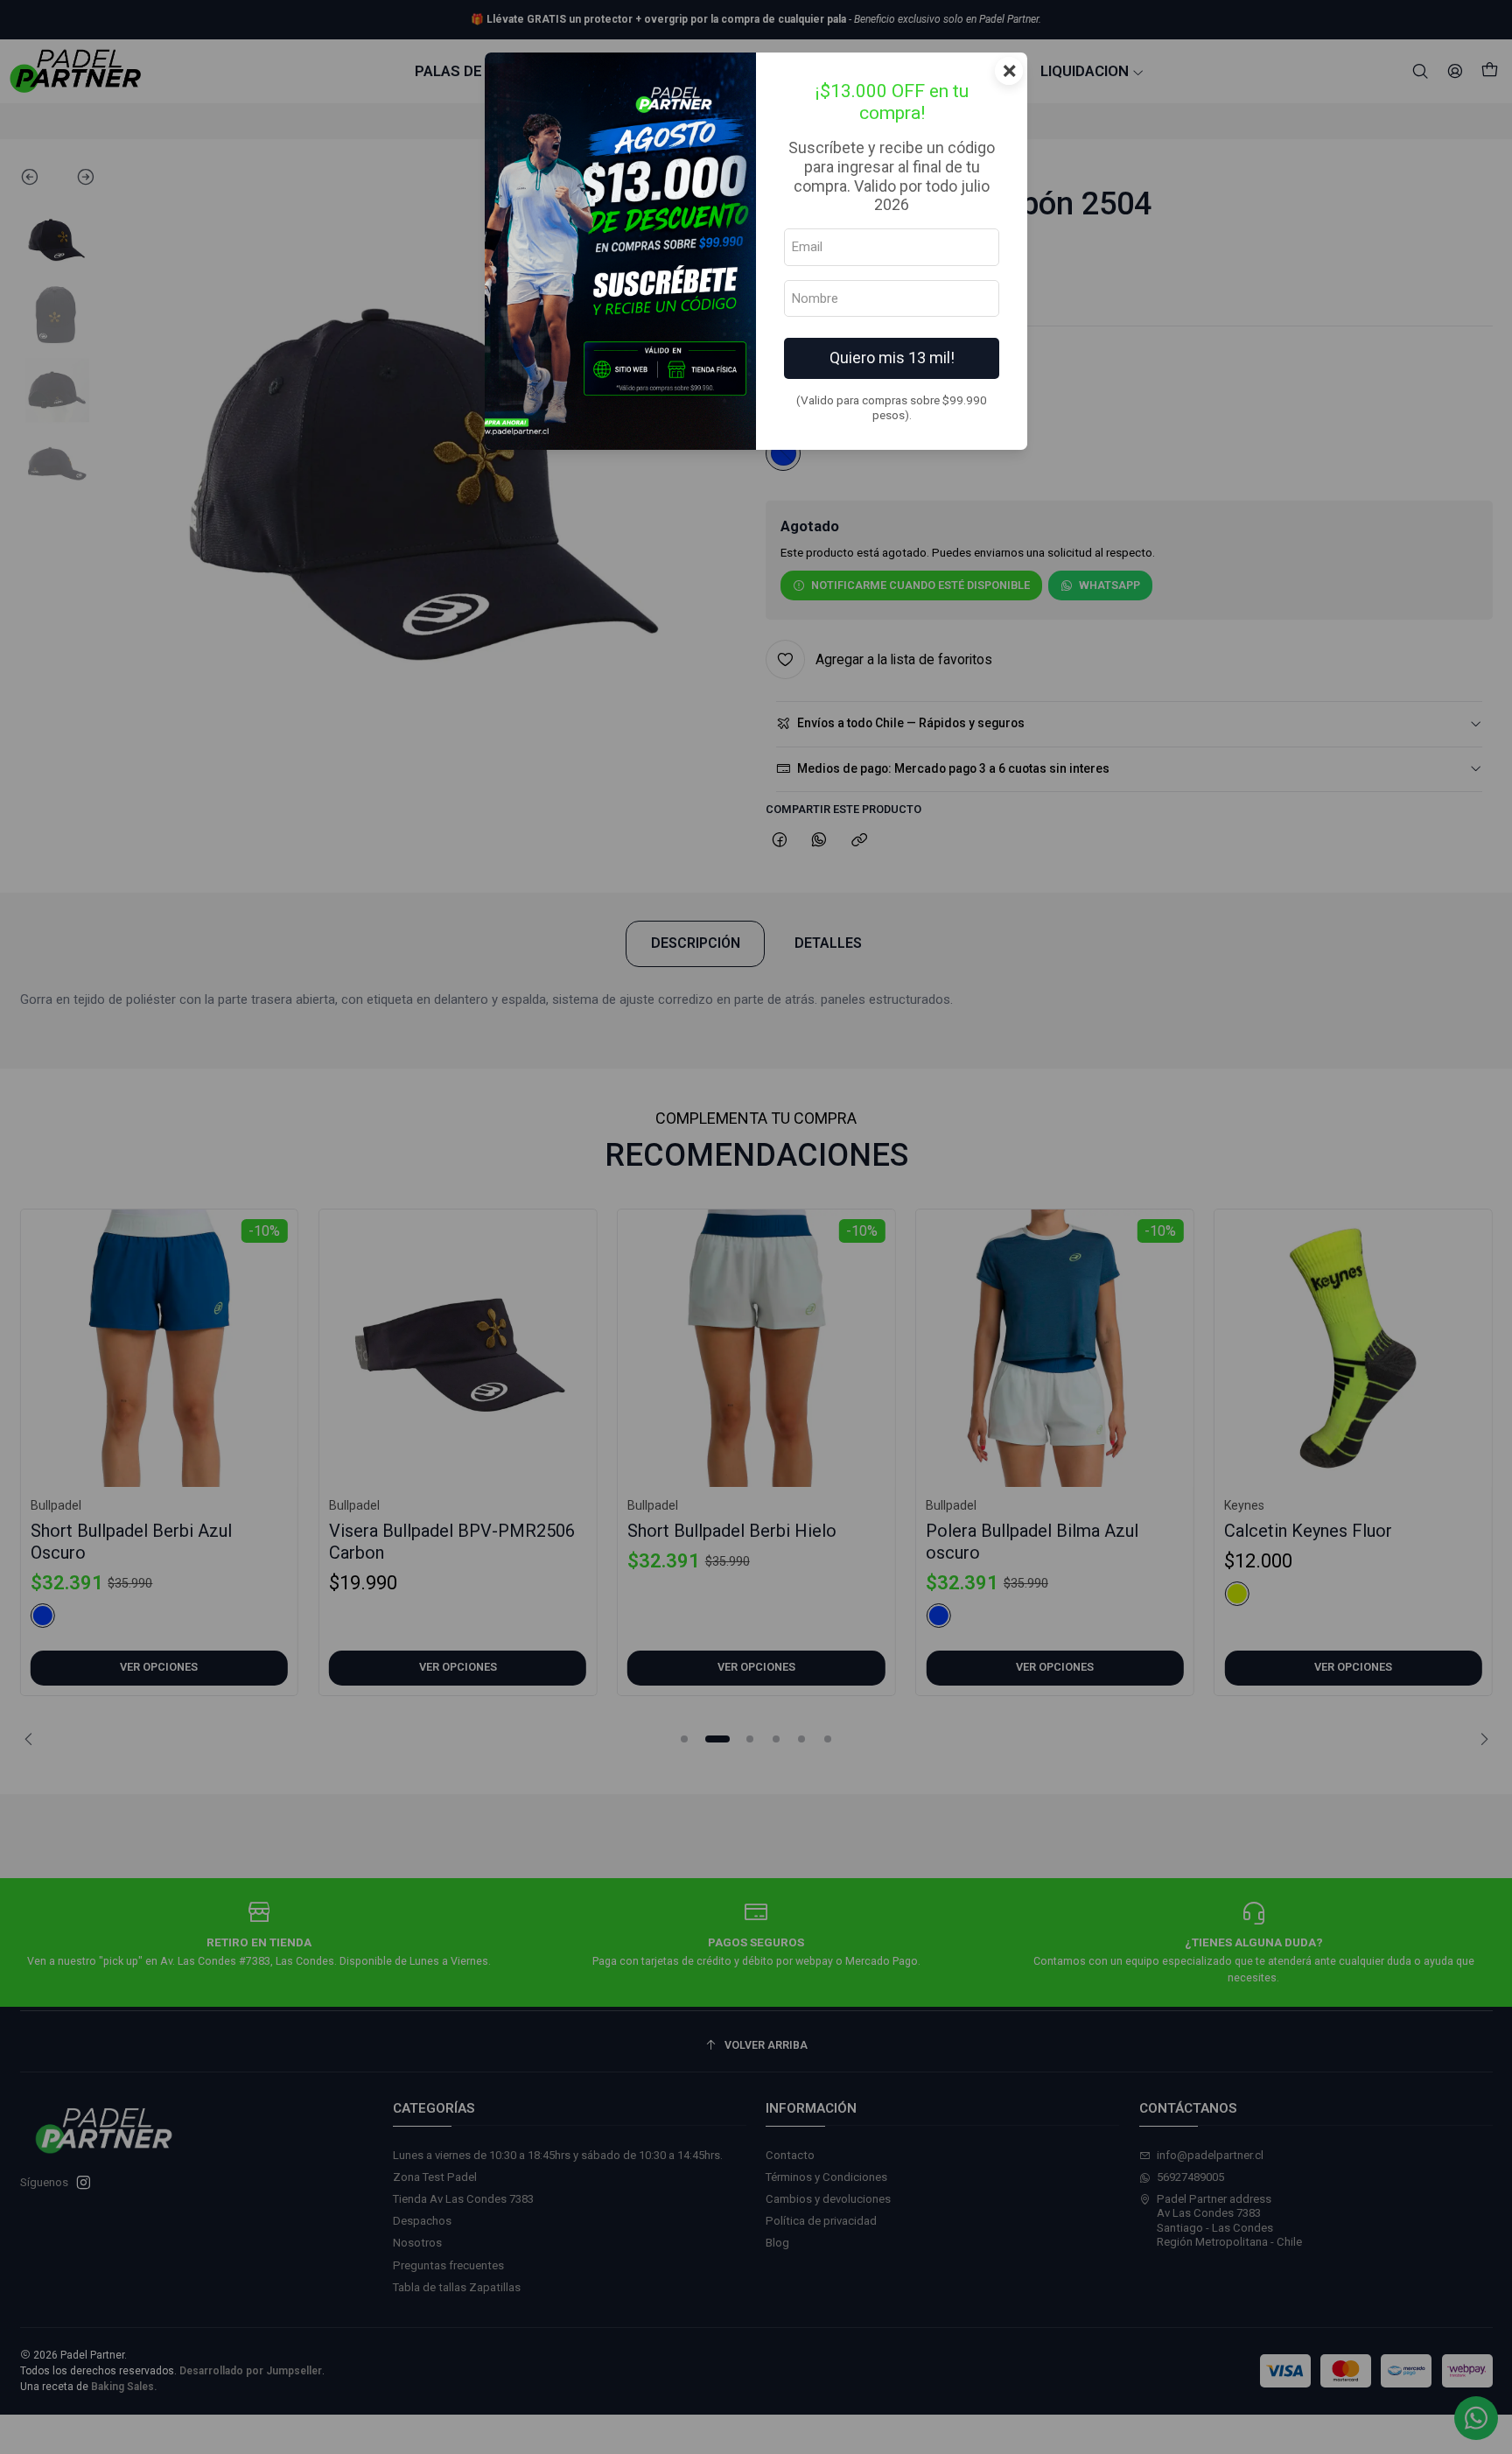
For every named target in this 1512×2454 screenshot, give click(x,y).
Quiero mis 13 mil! (892, 358)
